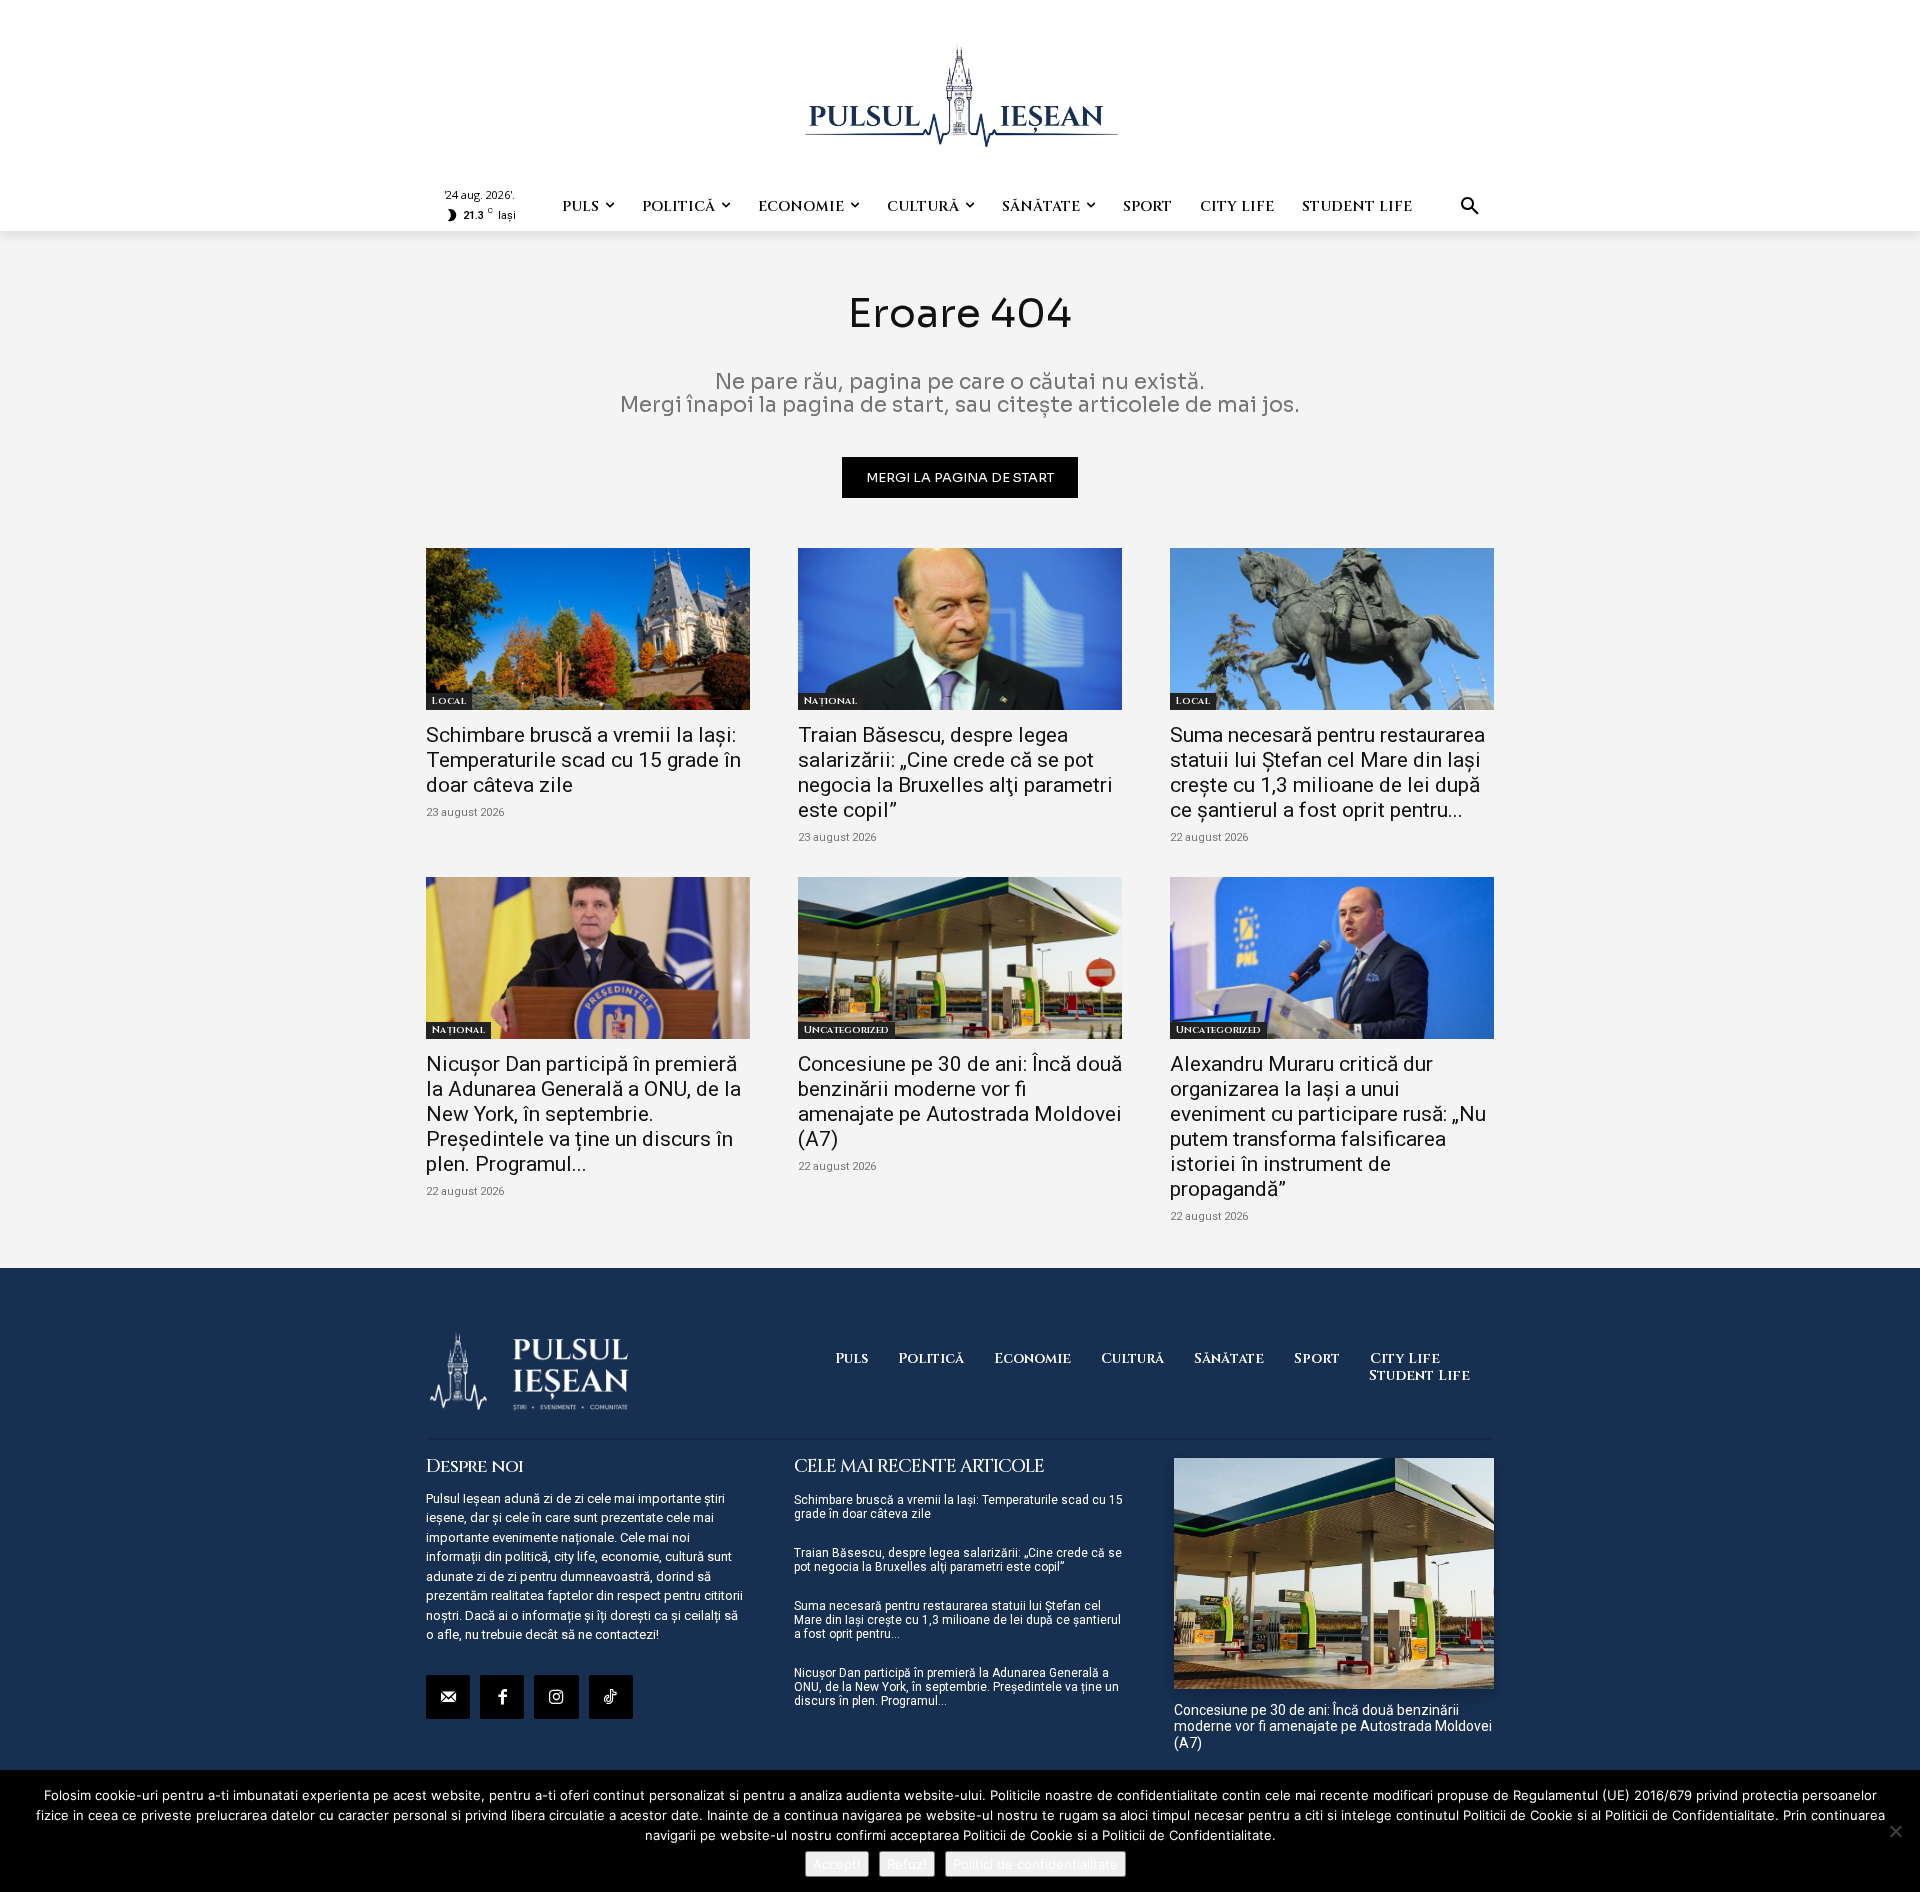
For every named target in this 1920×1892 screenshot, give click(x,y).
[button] (1470, 207)
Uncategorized (846, 1030)
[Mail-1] (448, 1697)
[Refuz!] (1895, 1831)
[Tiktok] (611, 1697)
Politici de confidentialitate (1035, 1864)
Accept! (837, 1864)
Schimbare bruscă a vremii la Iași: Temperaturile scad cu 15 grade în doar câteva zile (583, 760)
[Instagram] (556, 1697)
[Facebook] (502, 1697)
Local (449, 701)
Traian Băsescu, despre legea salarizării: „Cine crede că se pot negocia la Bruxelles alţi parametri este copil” (955, 772)
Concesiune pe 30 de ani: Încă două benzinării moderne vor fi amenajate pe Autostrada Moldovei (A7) (960, 1101)
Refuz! (907, 1864)
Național (830, 701)
